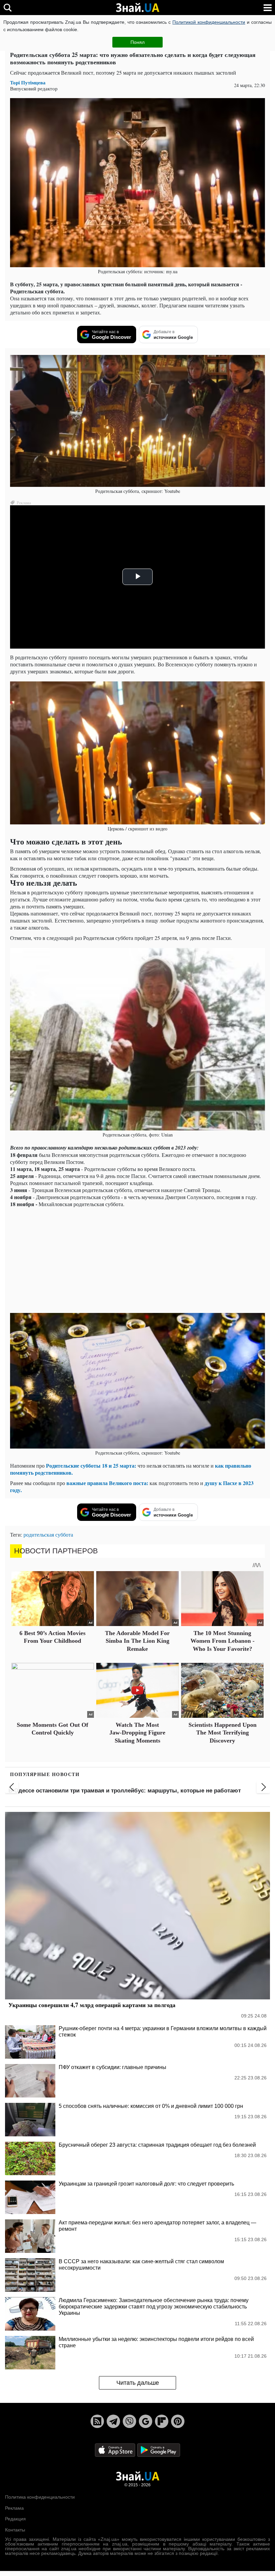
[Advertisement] (137, 1259)
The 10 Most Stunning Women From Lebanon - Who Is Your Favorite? (223, 1641)
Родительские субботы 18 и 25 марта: (91, 1465)
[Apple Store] (116, 2450)
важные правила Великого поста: (107, 1483)
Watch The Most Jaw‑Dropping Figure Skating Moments (137, 1733)
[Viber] (129, 2421)
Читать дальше (138, 2383)
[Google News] (146, 2421)
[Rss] (97, 2421)
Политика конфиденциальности (40, 2497)
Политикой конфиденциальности (209, 22)
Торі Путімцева (28, 83)
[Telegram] (113, 2421)
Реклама (14, 2508)
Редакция (15, 2519)
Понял (137, 42)
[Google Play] (159, 2450)
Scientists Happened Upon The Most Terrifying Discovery (223, 1733)
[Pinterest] (178, 2421)
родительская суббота (48, 1534)
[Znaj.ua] (137, 8)
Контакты (15, 2530)
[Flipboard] (162, 2421)
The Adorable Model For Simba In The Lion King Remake (137, 1641)
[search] (8, 8)
